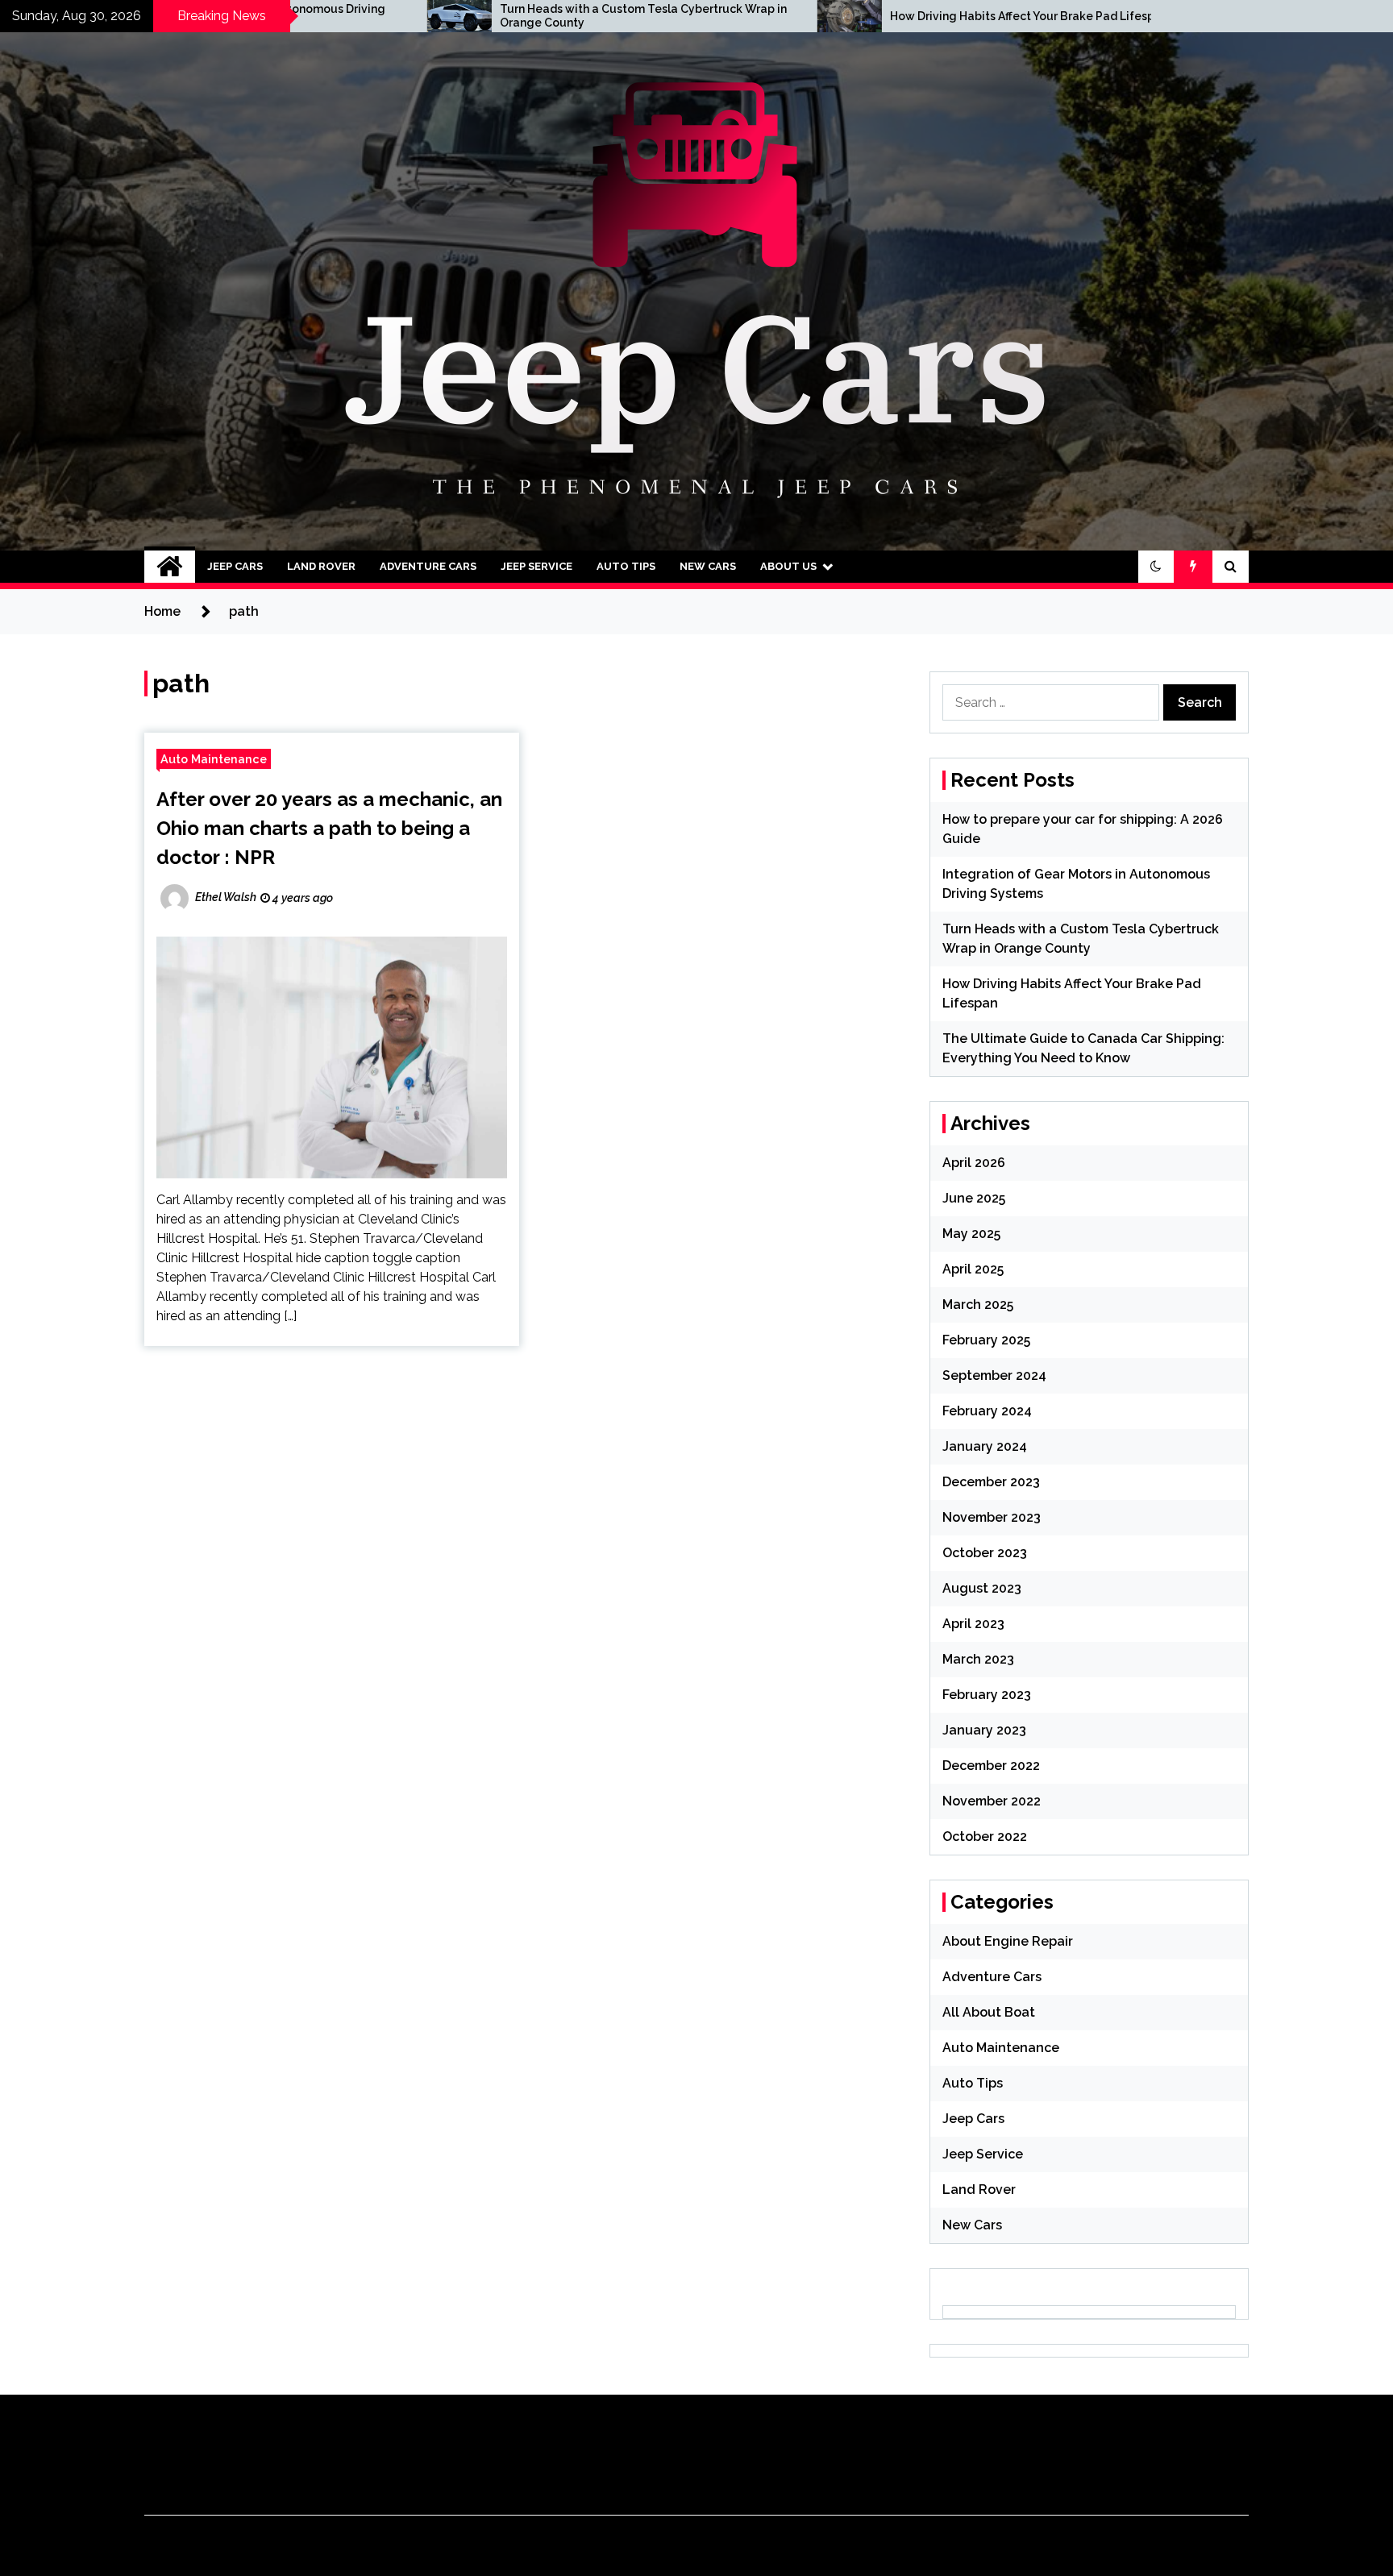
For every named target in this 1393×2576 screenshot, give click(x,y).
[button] (1156, 567)
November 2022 (992, 1801)
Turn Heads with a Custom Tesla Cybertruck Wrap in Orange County (426, 16)
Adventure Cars (428, 566)
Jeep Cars (235, 566)
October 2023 (985, 1553)
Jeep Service (536, 566)
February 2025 (986, 1340)
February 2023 (987, 1695)
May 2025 (971, 1234)
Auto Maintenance (214, 759)
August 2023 (982, 1588)
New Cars (708, 566)
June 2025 (974, 1198)
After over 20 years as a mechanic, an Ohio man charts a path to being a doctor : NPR (329, 828)
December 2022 (991, 1766)
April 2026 (974, 1163)
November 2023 (992, 1517)
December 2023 (991, 1482)
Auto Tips (626, 566)
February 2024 (987, 1411)
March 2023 (978, 1659)
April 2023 (973, 1624)
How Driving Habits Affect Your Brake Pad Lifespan (812, 16)
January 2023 (984, 1730)
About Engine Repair (1008, 1941)
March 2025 (978, 1305)
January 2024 (985, 1446)
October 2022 (985, 1836)
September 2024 (994, 1375)
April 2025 (973, 1269)
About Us (788, 566)
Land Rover (321, 566)
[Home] (170, 567)
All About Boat (989, 2012)
